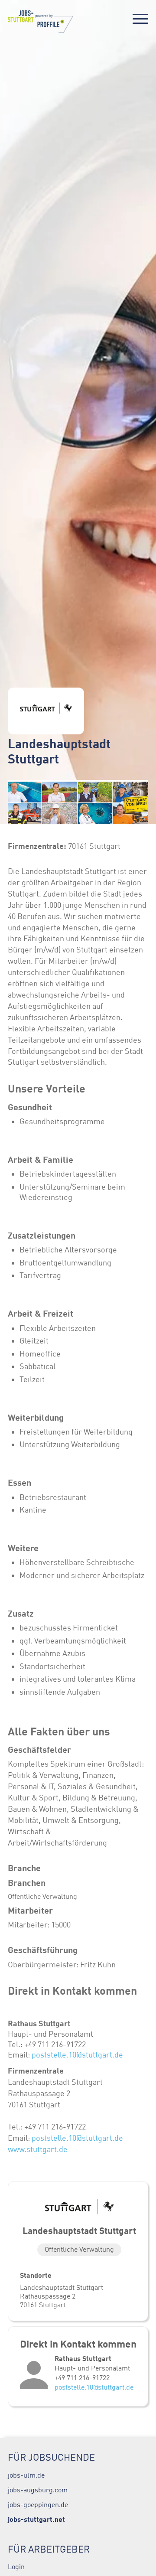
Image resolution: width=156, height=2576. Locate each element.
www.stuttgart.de (38, 2149)
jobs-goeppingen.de (38, 2504)
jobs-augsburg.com (38, 2490)
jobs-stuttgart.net (36, 2519)
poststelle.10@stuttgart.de (77, 2055)
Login (16, 2566)
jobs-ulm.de (26, 2475)
